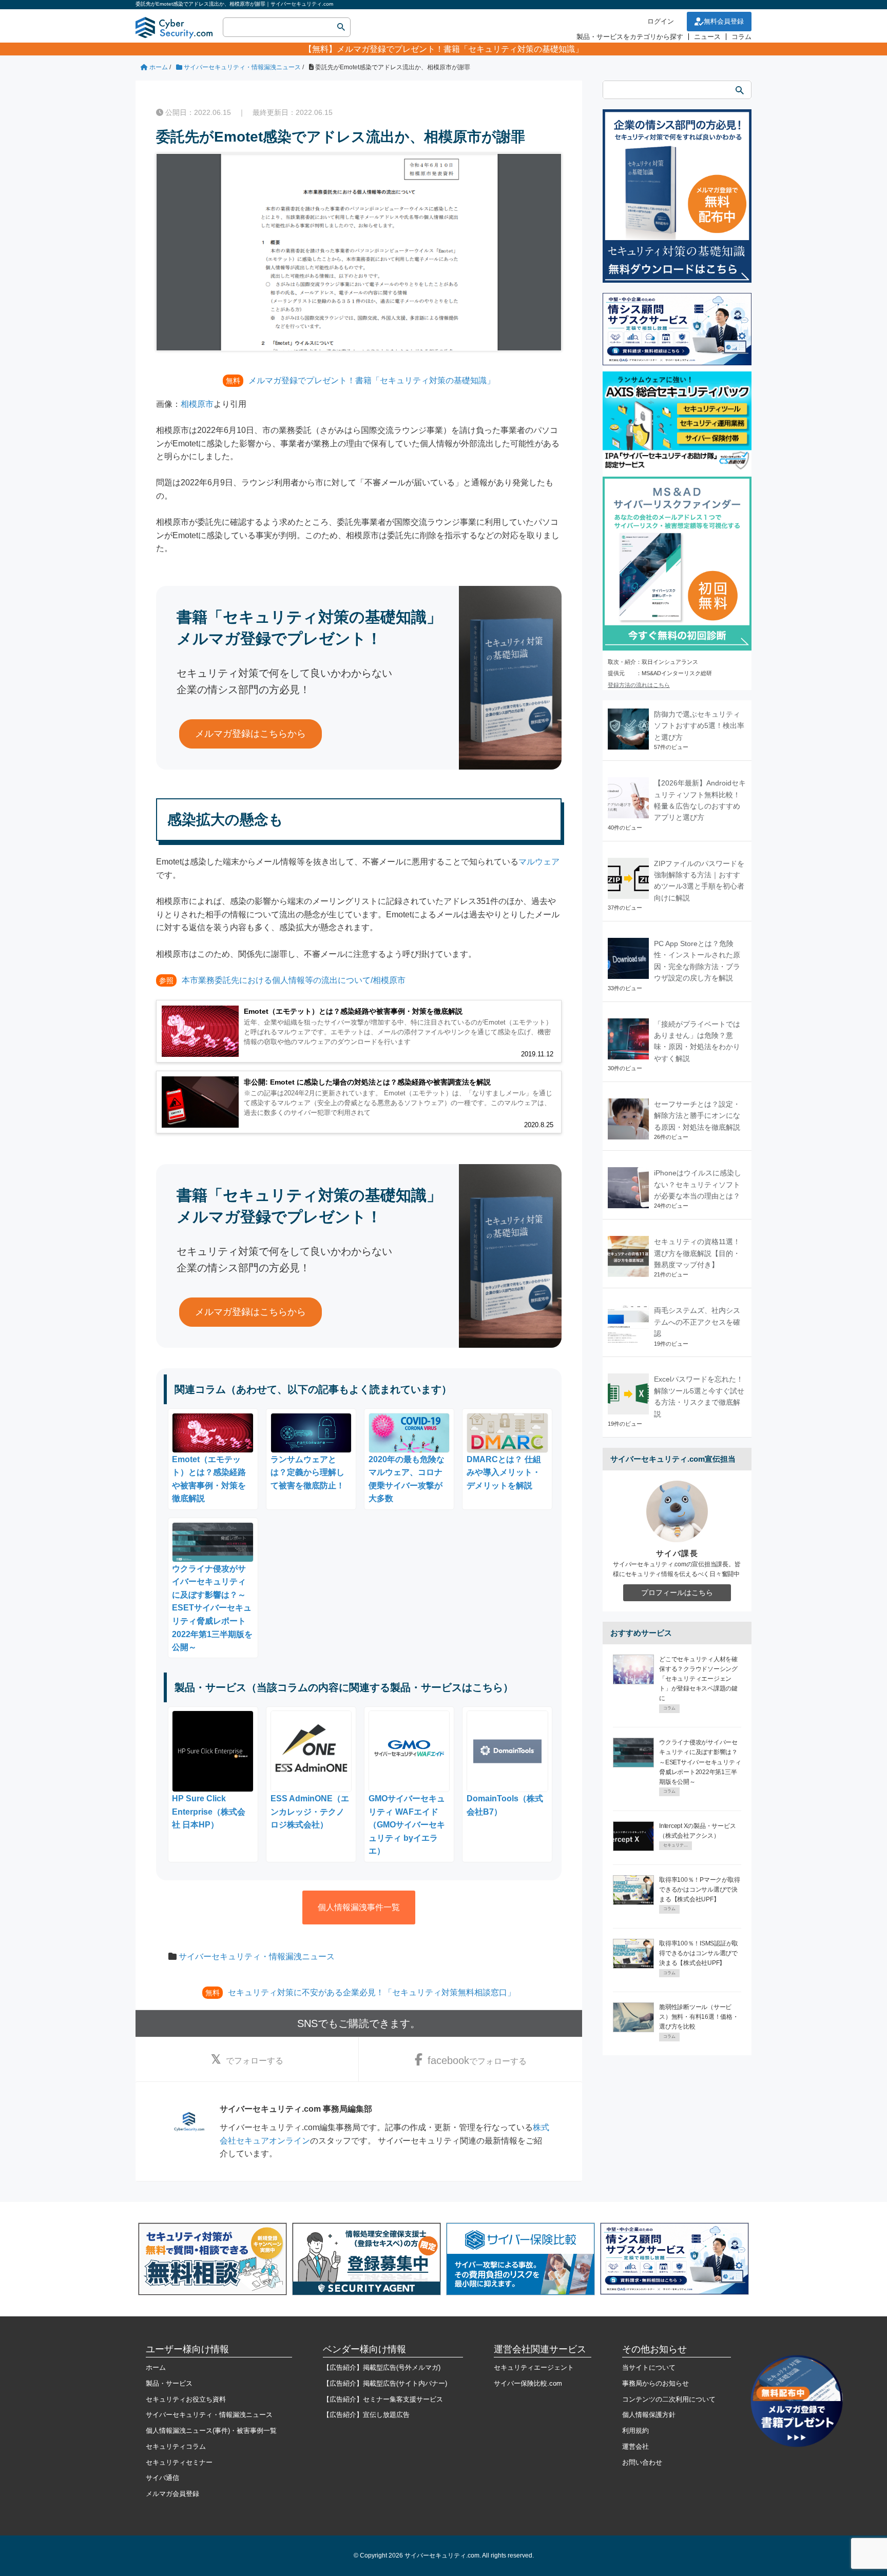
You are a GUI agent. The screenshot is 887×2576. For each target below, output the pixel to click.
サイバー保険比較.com (528, 2383)
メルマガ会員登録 (172, 2494)
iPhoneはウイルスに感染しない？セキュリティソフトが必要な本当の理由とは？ (698, 1184)
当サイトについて (649, 2367)
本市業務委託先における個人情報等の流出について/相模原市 (294, 980)
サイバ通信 (162, 2478)
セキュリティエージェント (534, 2367)
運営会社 (635, 2446)
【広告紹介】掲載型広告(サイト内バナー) (385, 2383)
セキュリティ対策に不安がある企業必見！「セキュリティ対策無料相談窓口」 (372, 1992)
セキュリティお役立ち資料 (186, 2399)
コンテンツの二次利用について (669, 2399)
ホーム (156, 2367)
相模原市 (197, 404)
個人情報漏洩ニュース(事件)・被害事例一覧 (211, 2431)
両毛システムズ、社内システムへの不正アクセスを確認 (697, 1322)
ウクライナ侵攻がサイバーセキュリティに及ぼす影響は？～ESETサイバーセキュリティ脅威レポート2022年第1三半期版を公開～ (212, 1608)
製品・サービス (169, 2383)
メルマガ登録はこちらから (250, 734)
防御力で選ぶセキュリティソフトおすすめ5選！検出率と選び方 (699, 726)
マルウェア (539, 862)
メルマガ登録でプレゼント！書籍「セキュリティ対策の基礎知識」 (460, 49)
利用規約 (635, 2431)
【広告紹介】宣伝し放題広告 (366, 2415)
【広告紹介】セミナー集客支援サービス (383, 2399)
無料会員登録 (724, 21)
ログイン (661, 21)
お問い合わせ (642, 2462)
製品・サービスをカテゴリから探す (630, 37)
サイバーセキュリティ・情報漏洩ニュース (257, 1956)
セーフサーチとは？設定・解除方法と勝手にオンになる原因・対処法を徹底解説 (697, 1116)
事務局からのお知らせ (655, 2383)
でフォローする (255, 2061)
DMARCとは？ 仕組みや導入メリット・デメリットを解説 (504, 1472)
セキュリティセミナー (179, 2462)
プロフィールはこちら (677, 1592)
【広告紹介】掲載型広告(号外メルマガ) (382, 2367)
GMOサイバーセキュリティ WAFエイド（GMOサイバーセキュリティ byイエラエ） (407, 1825)
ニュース (707, 37)
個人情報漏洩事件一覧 (359, 1907)
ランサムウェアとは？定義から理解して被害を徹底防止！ (307, 1472)
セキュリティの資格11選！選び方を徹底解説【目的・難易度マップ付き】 (697, 1253)
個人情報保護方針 (649, 2415)
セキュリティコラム (176, 2446)
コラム (741, 37)
